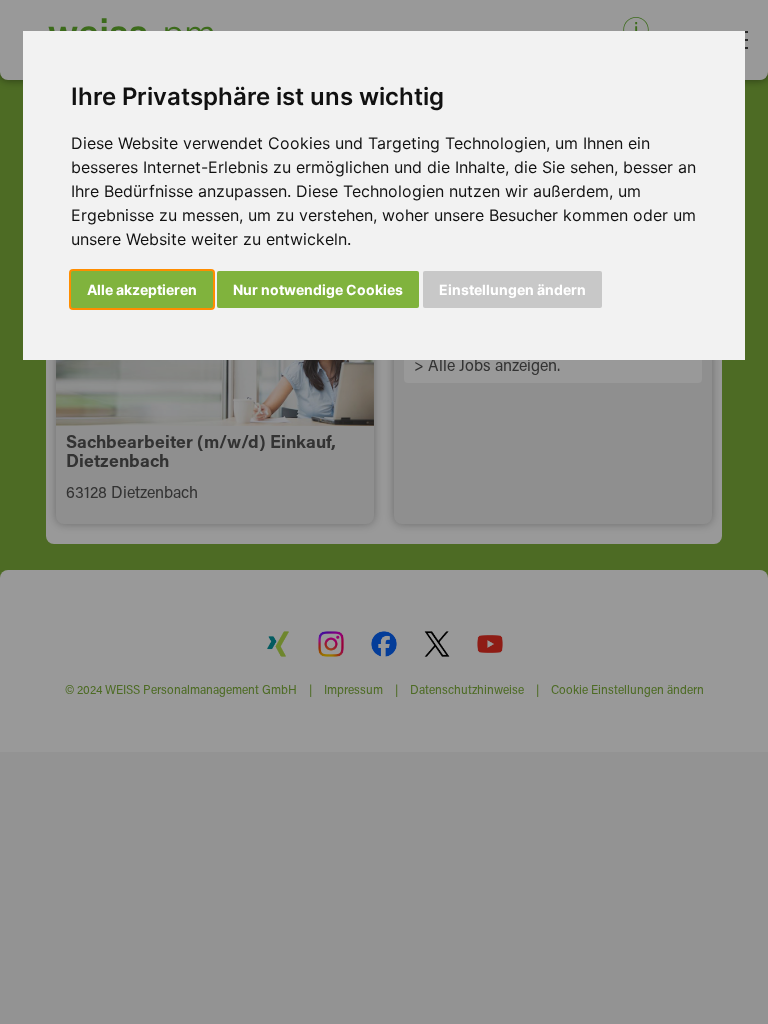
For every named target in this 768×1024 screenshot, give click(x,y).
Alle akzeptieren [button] (142, 289)
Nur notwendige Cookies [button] (318, 289)
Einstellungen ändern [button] (512, 289)
